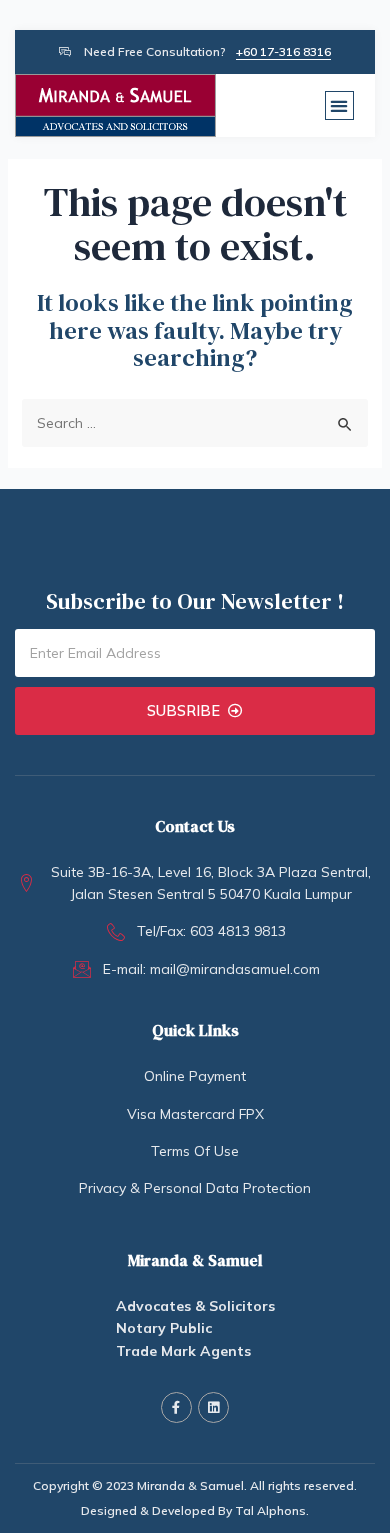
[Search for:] (195, 423)
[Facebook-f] (176, 1407)
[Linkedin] (213, 1407)
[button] (339, 105)
